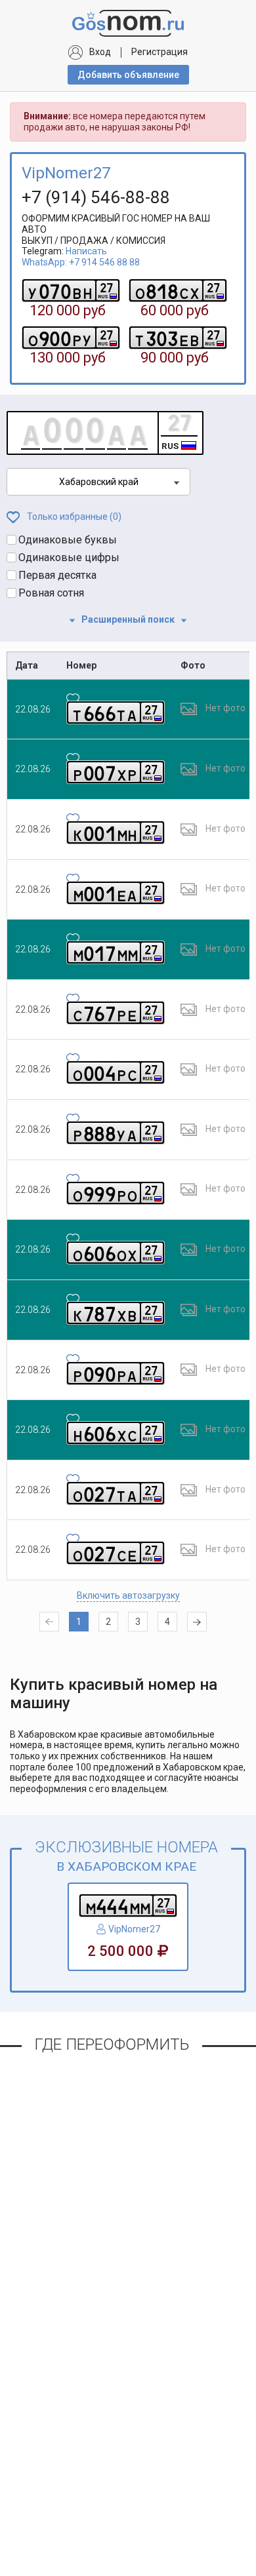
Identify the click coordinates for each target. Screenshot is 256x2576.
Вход (100, 52)
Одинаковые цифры (69, 557)
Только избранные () (73, 517)
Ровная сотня (51, 593)
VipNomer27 (66, 173)
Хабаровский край (99, 482)
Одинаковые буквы (68, 540)
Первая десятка (57, 575)
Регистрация (160, 52)
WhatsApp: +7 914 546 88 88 (81, 262)
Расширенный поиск (128, 619)
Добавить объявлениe (128, 75)
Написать (86, 251)
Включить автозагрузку (128, 1595)
